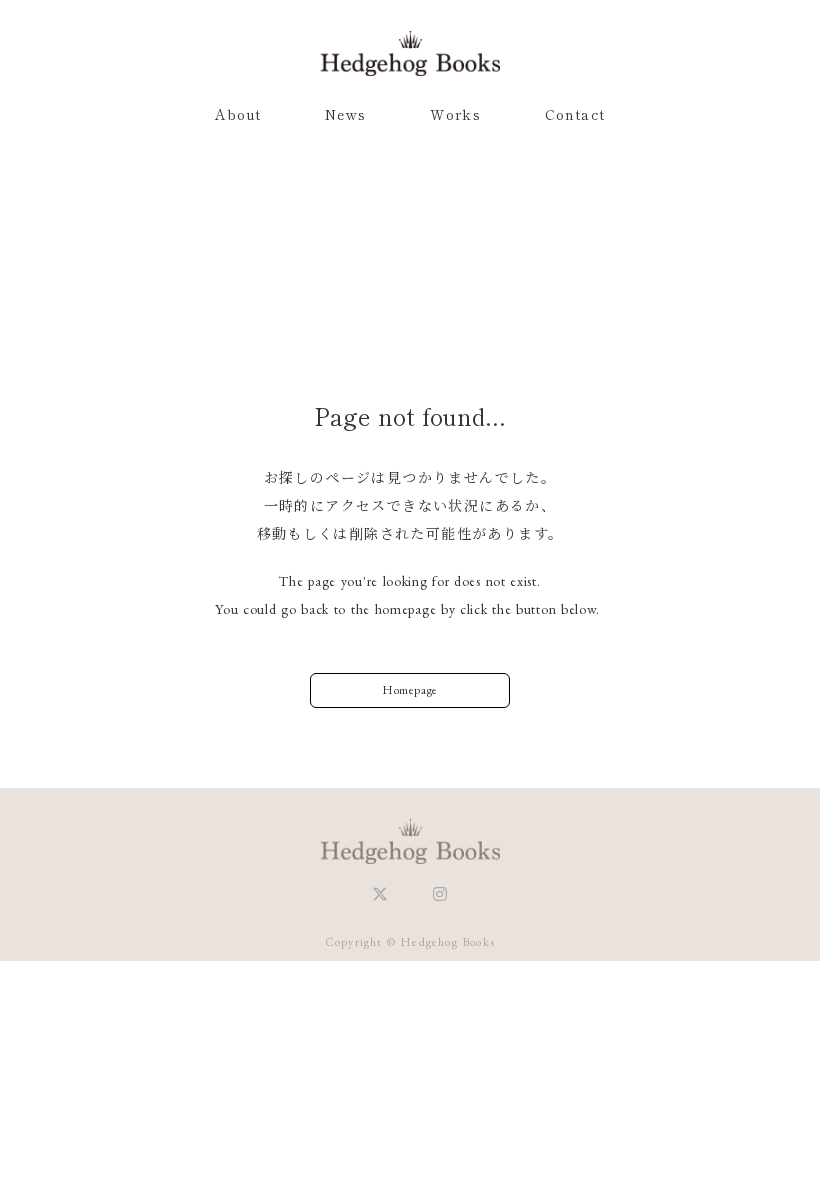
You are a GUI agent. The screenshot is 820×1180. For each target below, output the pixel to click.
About (238, 114)
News (346, 114)
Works (455, 114)
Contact (575, 114)
